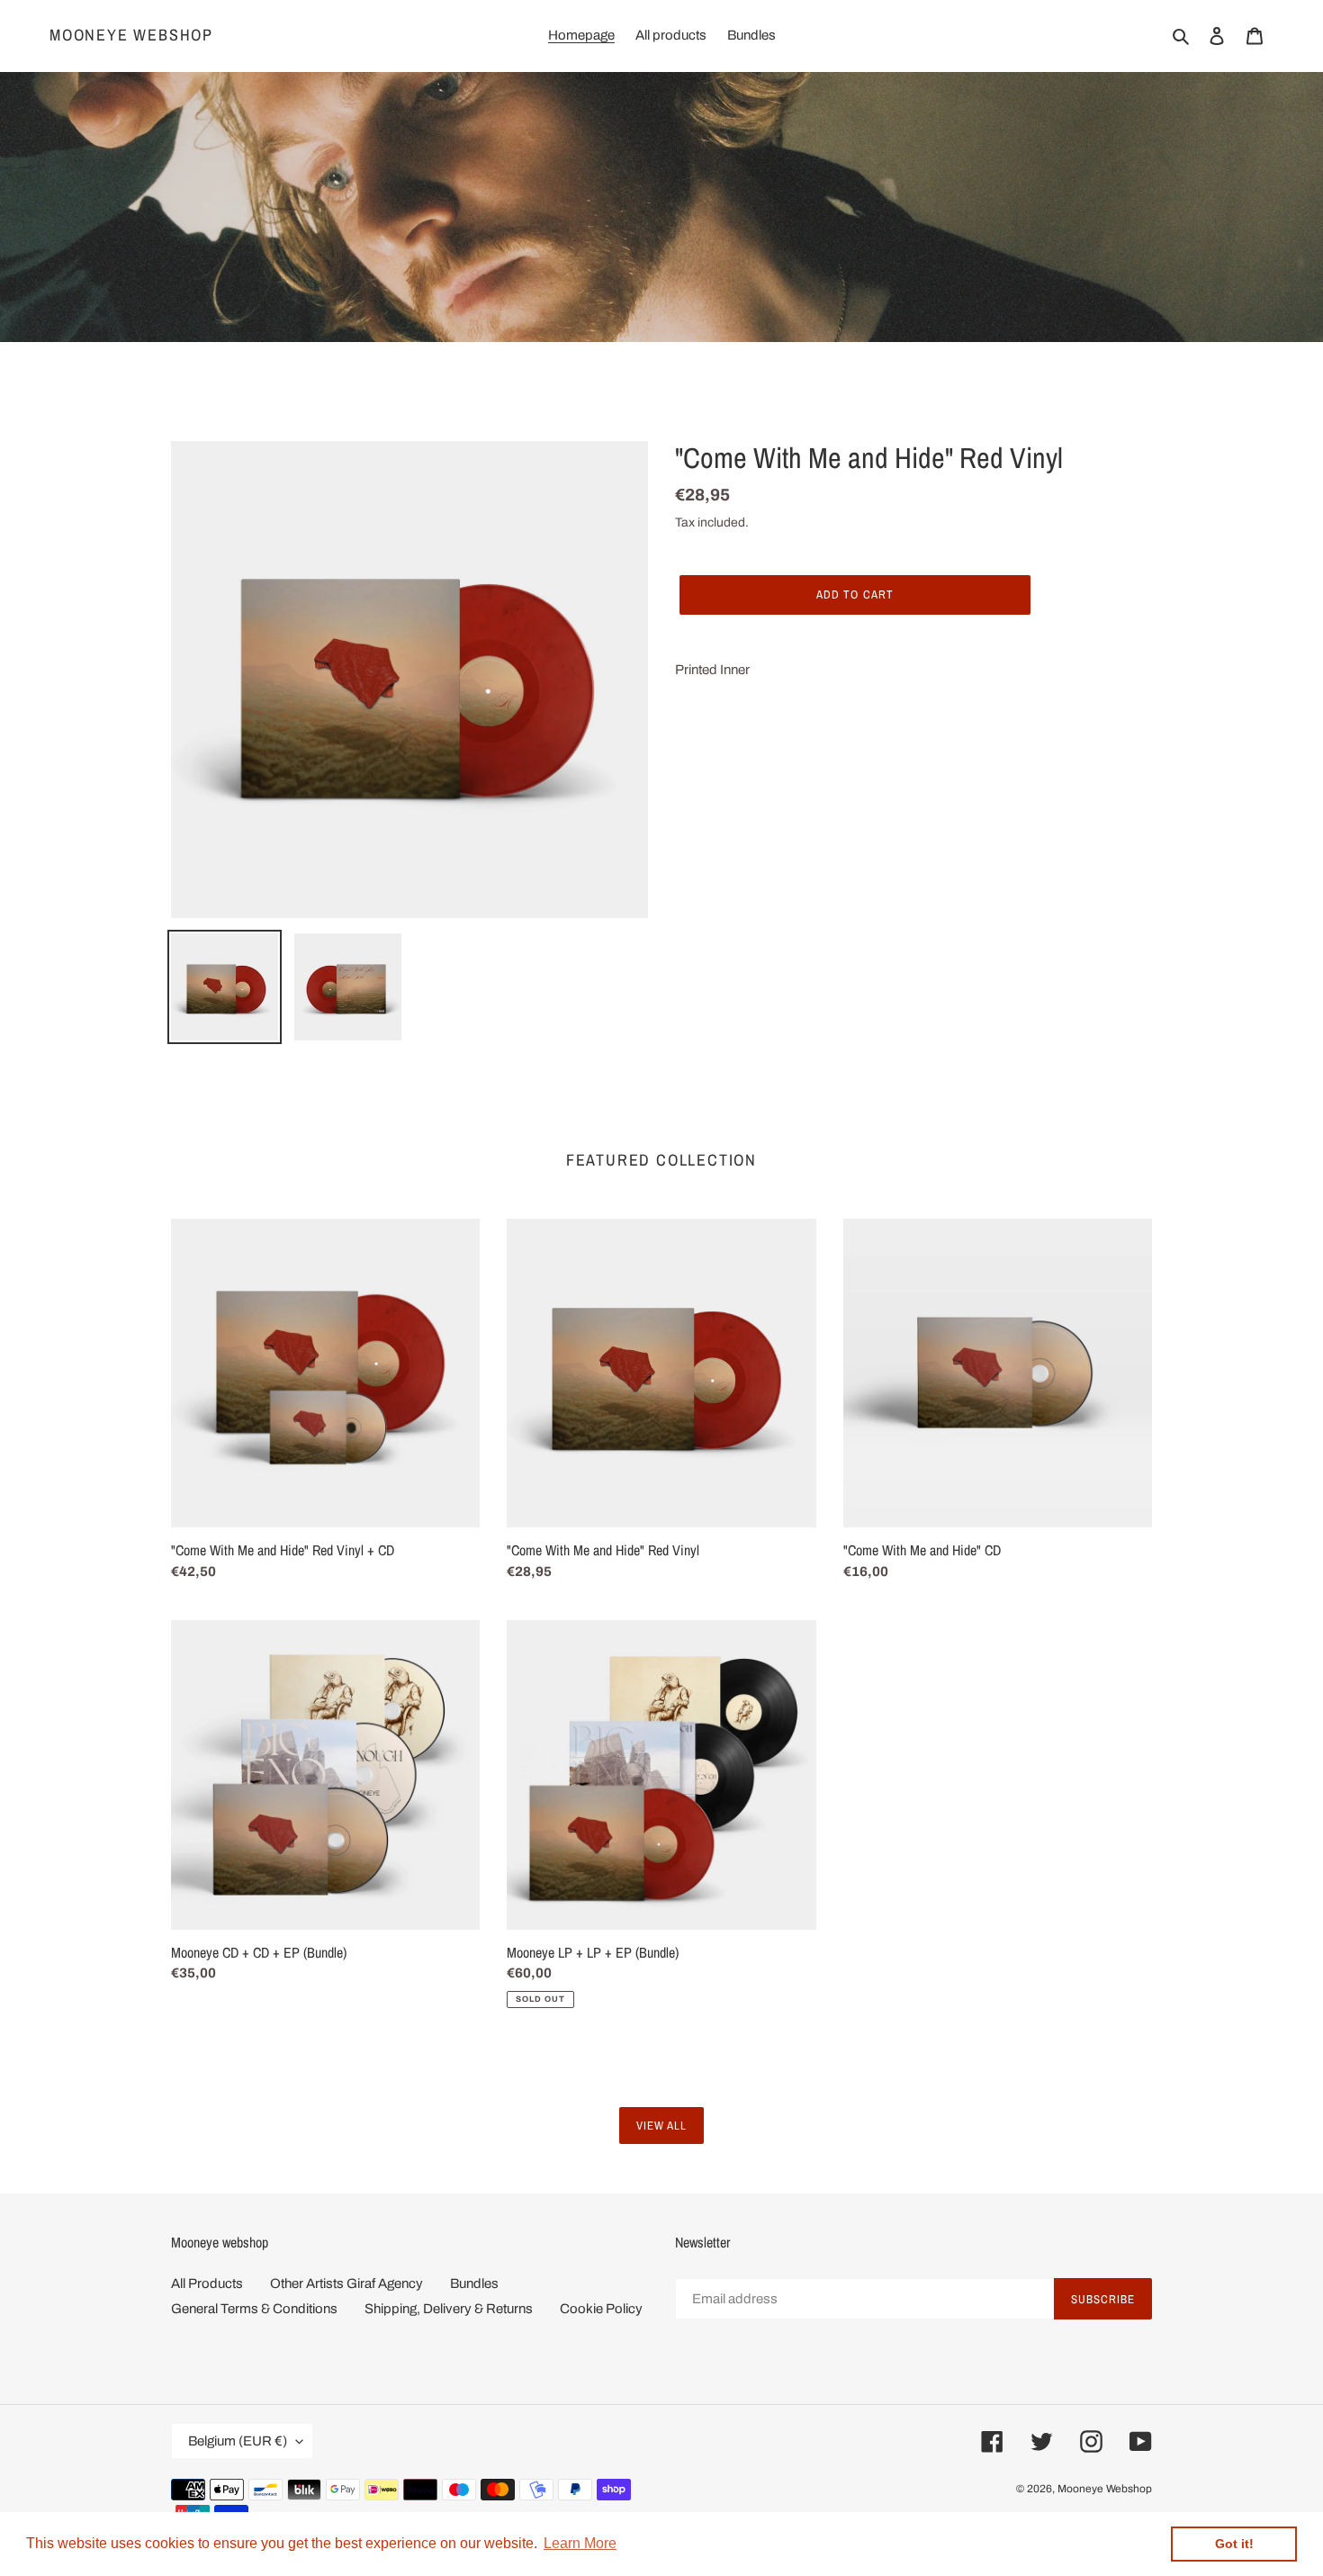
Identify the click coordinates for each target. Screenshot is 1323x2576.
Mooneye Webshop (131, 35)
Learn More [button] (580, 2543)
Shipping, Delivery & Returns (449, 2309)
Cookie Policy (601, 2309)
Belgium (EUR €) (238, 2441)
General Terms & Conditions (254, 2309)
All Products (207, 2283)
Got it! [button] (1234, 2544)
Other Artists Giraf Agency (346, 2283)
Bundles (474, 2283)
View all (661, 2126)
